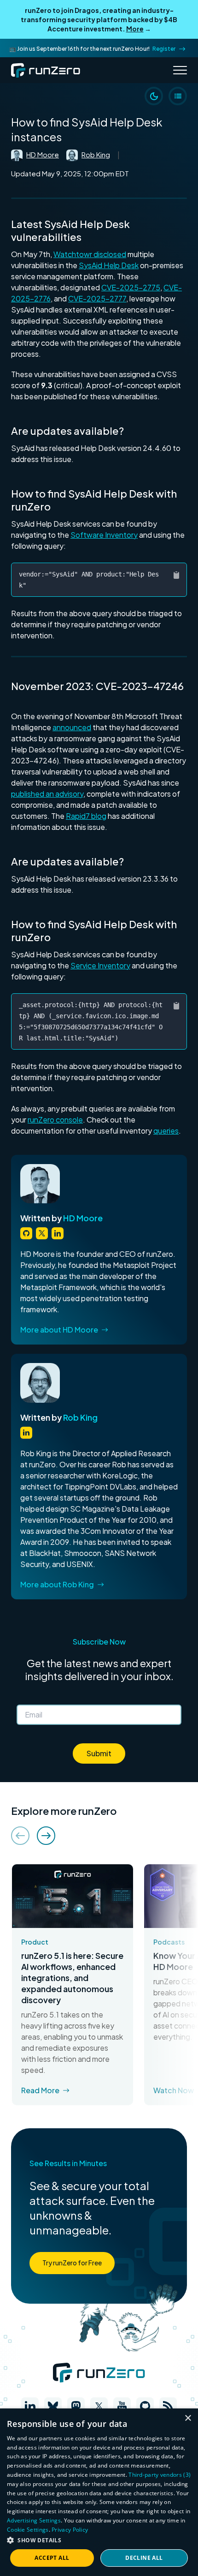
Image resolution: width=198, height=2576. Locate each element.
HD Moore (43, 154)
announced (72, 727)
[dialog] (99, 2492)
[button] (99, 2540)
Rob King (96, 154)
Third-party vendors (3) (160, 2475)
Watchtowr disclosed (90, 254)
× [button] (188, 2418)
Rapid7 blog (86, 816)
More (135, 29)
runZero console (55, 1120)
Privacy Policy (70, 2530)
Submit (99, 1753)
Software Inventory (104, 535)
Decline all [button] (144, 2558)
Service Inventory (100, 965)
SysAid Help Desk (109, 265)
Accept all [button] (52, 2558)
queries (166, 1131)
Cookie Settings (28, 2530)
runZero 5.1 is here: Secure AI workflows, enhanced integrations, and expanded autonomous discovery (72, 1978)
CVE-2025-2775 (131, 287)
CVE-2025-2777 (97, 298)
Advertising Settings (34, 2520)
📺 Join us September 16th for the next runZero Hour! (92, 49)
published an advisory (47, 794)
